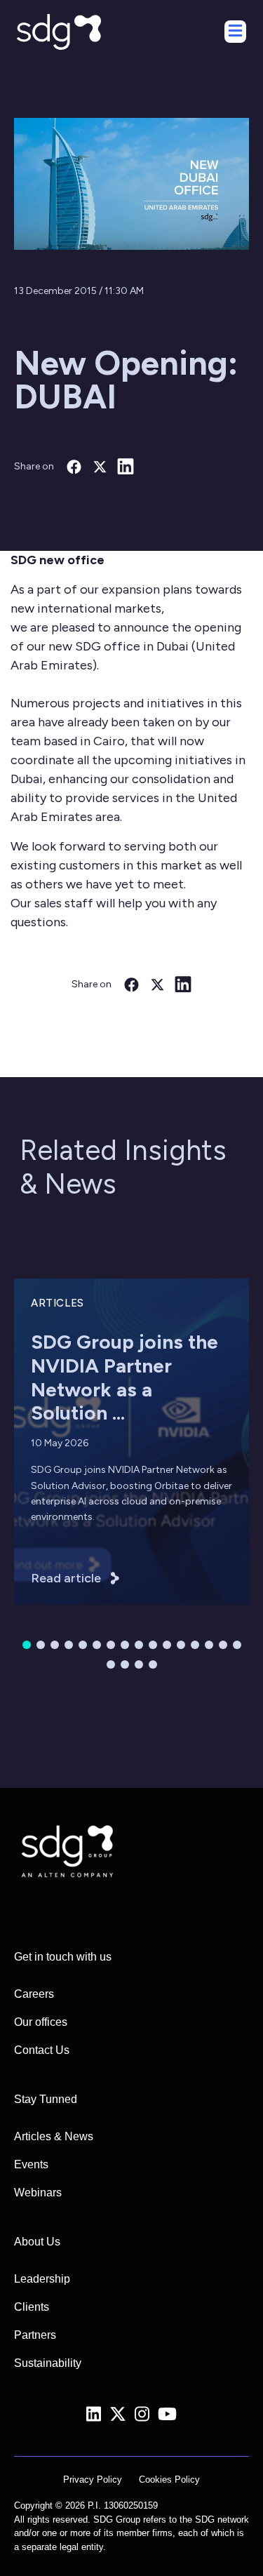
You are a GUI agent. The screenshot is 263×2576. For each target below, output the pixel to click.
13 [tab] (195, 1645)
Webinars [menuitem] (38, 2193)
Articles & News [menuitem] (54, 2136)
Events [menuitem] (31, 2164)
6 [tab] (97, 1645)
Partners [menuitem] (35, 2335)
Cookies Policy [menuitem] (169, 2480)
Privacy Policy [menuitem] (93, 2480)
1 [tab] (27, 1645)
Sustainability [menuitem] (48, 2363)
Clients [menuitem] (32, 2307)
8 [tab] (125, 1645)
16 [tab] (237, 1645)
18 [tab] (125, 1664)
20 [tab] (153, 1664)
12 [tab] (181, 1645)
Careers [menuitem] (34, 1994)
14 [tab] (209, 1645)
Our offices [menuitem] (41, 2022)
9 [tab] (139, 1645)
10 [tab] (153, 1645)
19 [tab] (139, 1664)
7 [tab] (111, 1645)
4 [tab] (69, 1645)
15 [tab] (223, 1645)
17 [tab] (111, 1664)
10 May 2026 (60, 1443)
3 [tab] (55, 1645)
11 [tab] (167, 1645)
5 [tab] (83, 1645)
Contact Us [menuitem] (42, 2050)
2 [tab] (41, 1645)
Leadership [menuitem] (42, 2279)
